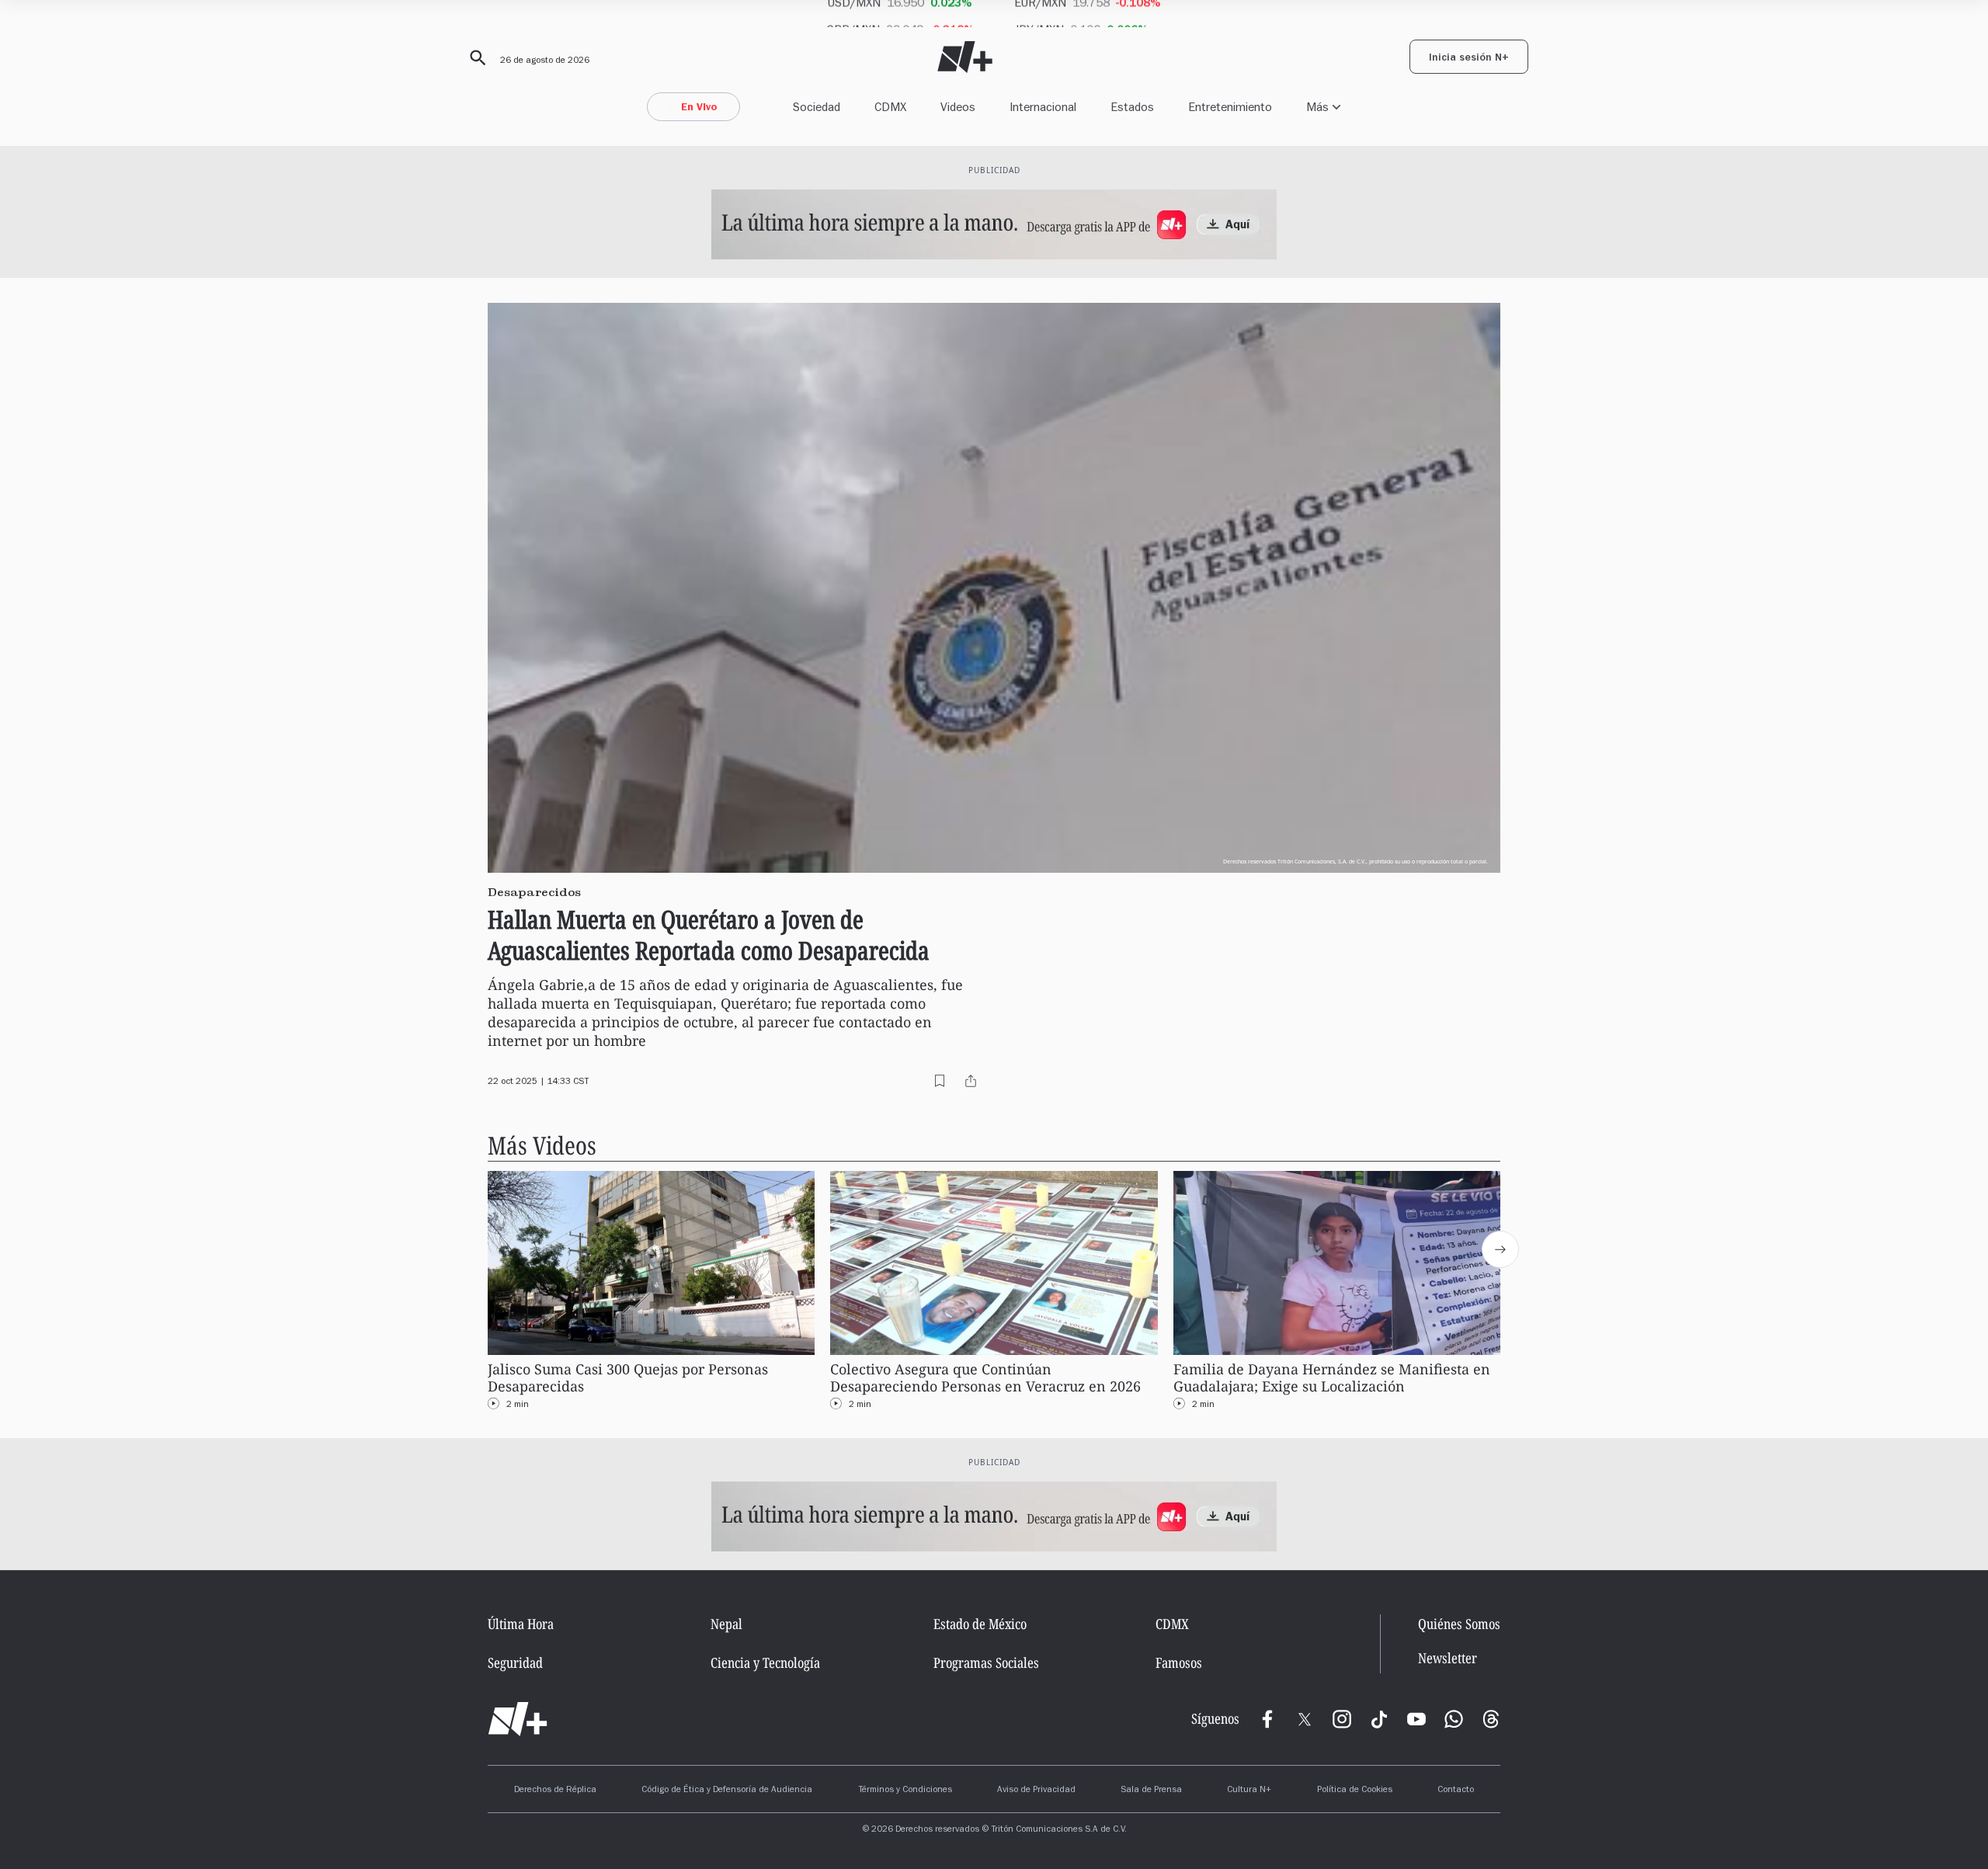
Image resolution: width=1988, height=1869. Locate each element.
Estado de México (980, 1624)
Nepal (726, 1624)
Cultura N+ (1249, 1791)
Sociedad (817, 107)
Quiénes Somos (1459, 1624)
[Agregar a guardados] (940, 1081)
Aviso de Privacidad (1036, 1791)
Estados (1132, 107)
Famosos (1179, 1662)
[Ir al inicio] (518, 1719)
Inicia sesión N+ (1469, 59)
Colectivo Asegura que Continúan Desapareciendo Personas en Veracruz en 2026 (985, 1378)
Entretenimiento (1230, 107)
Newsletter (1448, 1658)
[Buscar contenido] (475, 58)
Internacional (1043, 107)
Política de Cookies (1355, 1791)
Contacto (1456, 1791)
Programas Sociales (986, 1662)
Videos (958, 107)
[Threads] (1491, 1719)
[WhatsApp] (1454, 1719)
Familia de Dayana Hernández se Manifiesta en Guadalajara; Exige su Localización (1332, 1378)
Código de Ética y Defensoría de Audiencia (727, 1791)
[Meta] (1267, 1719)
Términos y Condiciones (905, 1791)
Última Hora (521, 1624)
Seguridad (515, 1662)
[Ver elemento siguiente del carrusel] (1500, 1249)
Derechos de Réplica (555, 1791)
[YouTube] (1416, 1719)
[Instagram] (1342, 1719)
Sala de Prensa (1151, 1791)
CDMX (890, 107)
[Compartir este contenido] (971, 1081)
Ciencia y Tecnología (765, 1662)
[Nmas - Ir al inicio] (965, 57)
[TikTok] (1379, 1719)
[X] (1305, 1719)
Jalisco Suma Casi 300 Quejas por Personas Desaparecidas (628, 1378)
